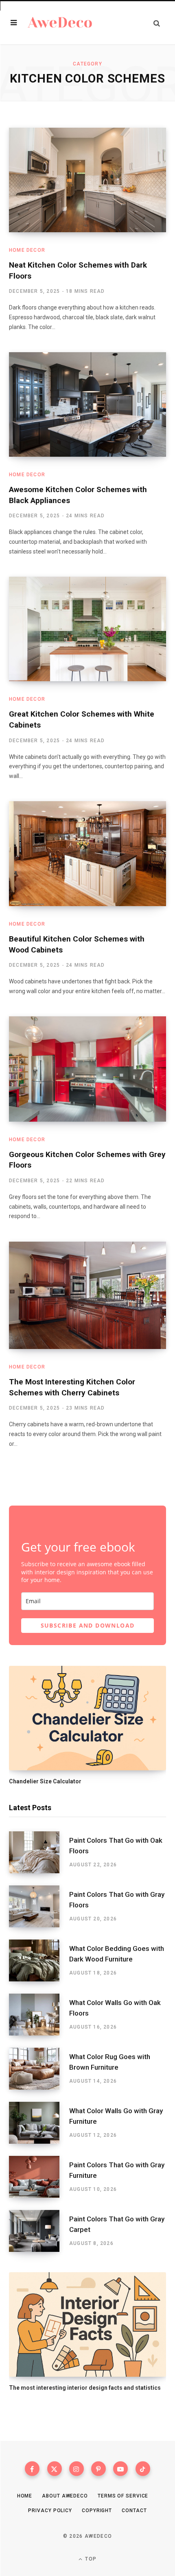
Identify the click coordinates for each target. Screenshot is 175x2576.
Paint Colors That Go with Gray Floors (117, 1900)
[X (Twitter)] (55, 2469)
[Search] (157, 23)
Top (90, 2559)
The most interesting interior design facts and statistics (85, 2388)
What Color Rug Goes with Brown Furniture (110, 2062)
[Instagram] (77, 2469)
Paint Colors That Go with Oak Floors (116, 1846)
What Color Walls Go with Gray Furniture (116, 2116)
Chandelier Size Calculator (45, 1781)
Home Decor (27, 250)
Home (25, 2496)
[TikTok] (143, 2469)
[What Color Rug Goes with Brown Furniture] (39, 2069)
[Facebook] (32, 2469)
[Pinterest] (98, 2469)
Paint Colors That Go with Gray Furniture (117, 2170)
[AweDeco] (60, 23)
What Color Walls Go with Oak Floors (115, 2008)
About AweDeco (65, 2496)
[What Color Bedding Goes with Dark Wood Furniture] (39, 1960)
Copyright (97, 2511)
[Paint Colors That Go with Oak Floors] (39, 1852)
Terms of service (123, 2496)
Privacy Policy (50, 2511)
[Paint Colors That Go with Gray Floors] (39, 1906)
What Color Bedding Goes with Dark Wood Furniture (117, 1954)
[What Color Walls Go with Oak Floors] (39, 2015)
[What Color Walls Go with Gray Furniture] (39, 2123)
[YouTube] (120, 2469)
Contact (134, 2511)
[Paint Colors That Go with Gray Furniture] (39, 2177)
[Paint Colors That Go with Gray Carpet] (39, 2231)
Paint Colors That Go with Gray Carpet (117, 2224)
